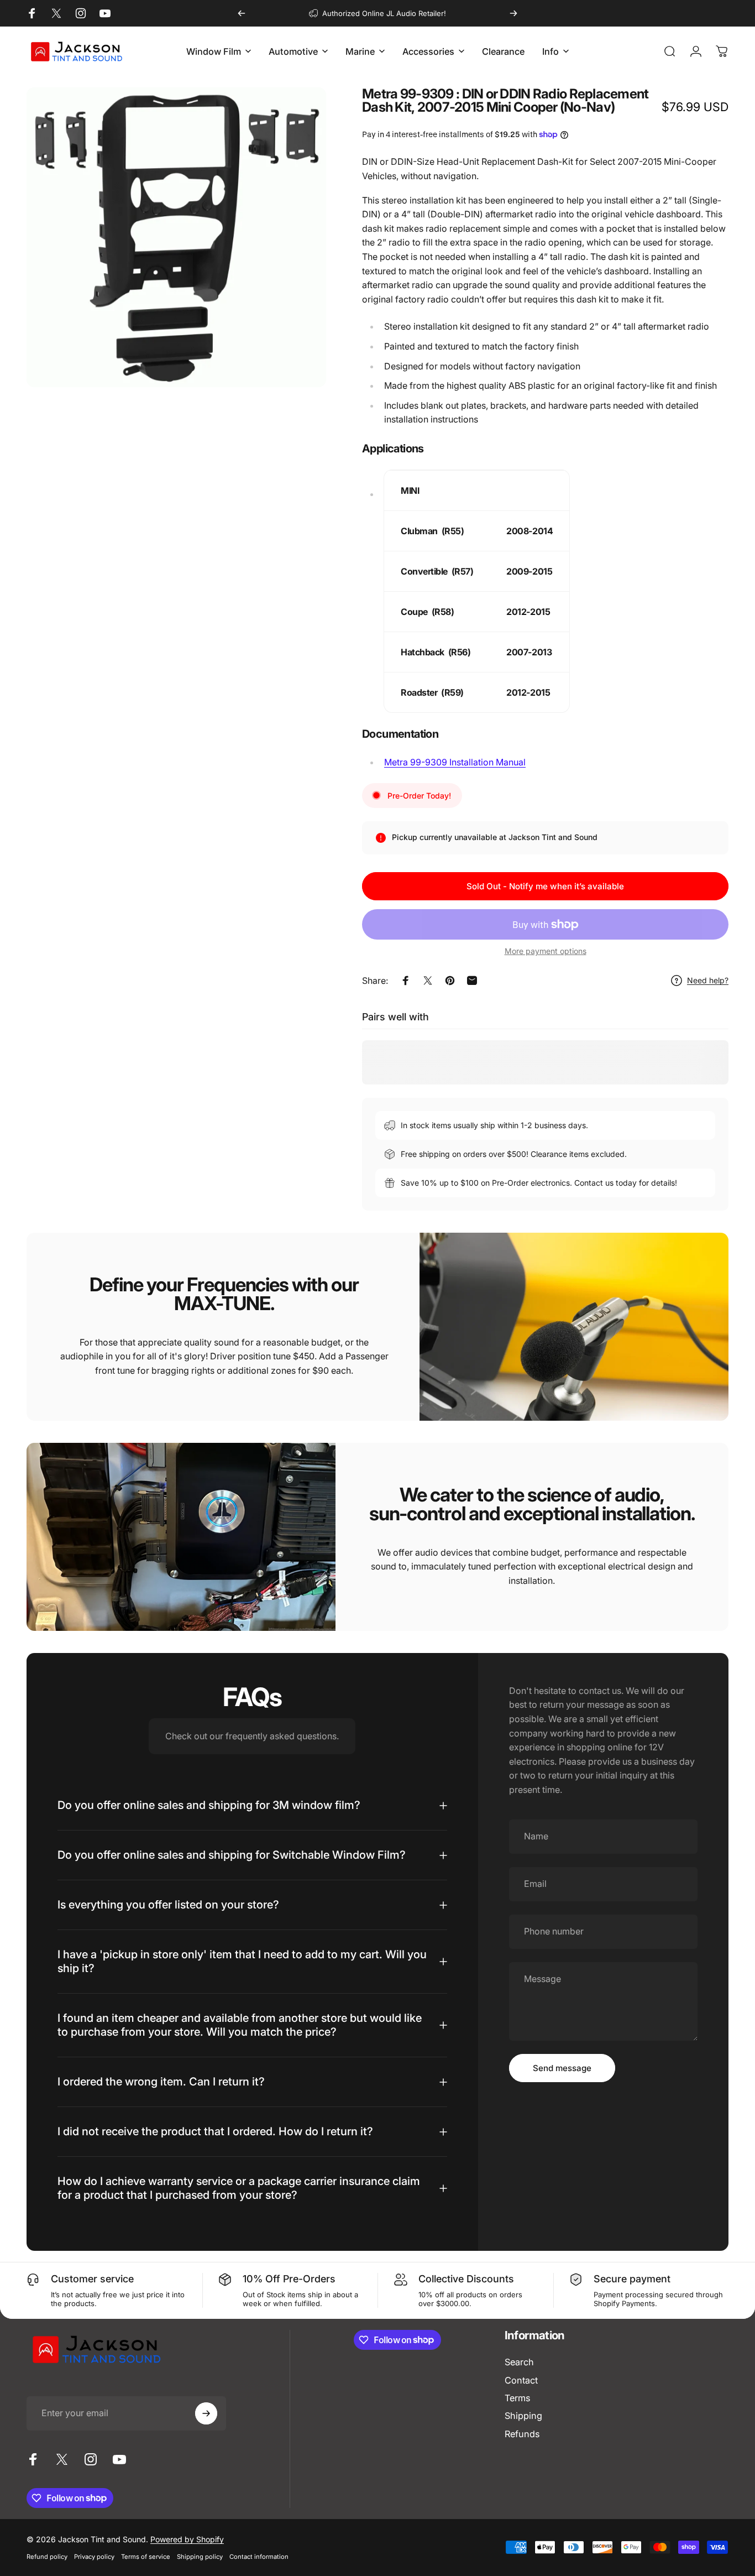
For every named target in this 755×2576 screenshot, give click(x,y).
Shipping (523, 2416)
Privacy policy (94, 2557)
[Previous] (242, 13)
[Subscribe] (206, 2413)
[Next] (513, 13)
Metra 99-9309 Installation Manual (455, 762)
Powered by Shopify (187, 2539)
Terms (517, 2398)
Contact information (259, 2557)
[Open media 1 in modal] (176, 237)
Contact (521, 2380)
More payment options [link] (546, 951)
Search (519, 2362)
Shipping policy (200, 2557)
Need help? (708, 980)
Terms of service (146, 2557)
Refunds (522, 2434)
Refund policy (47, 2557)
